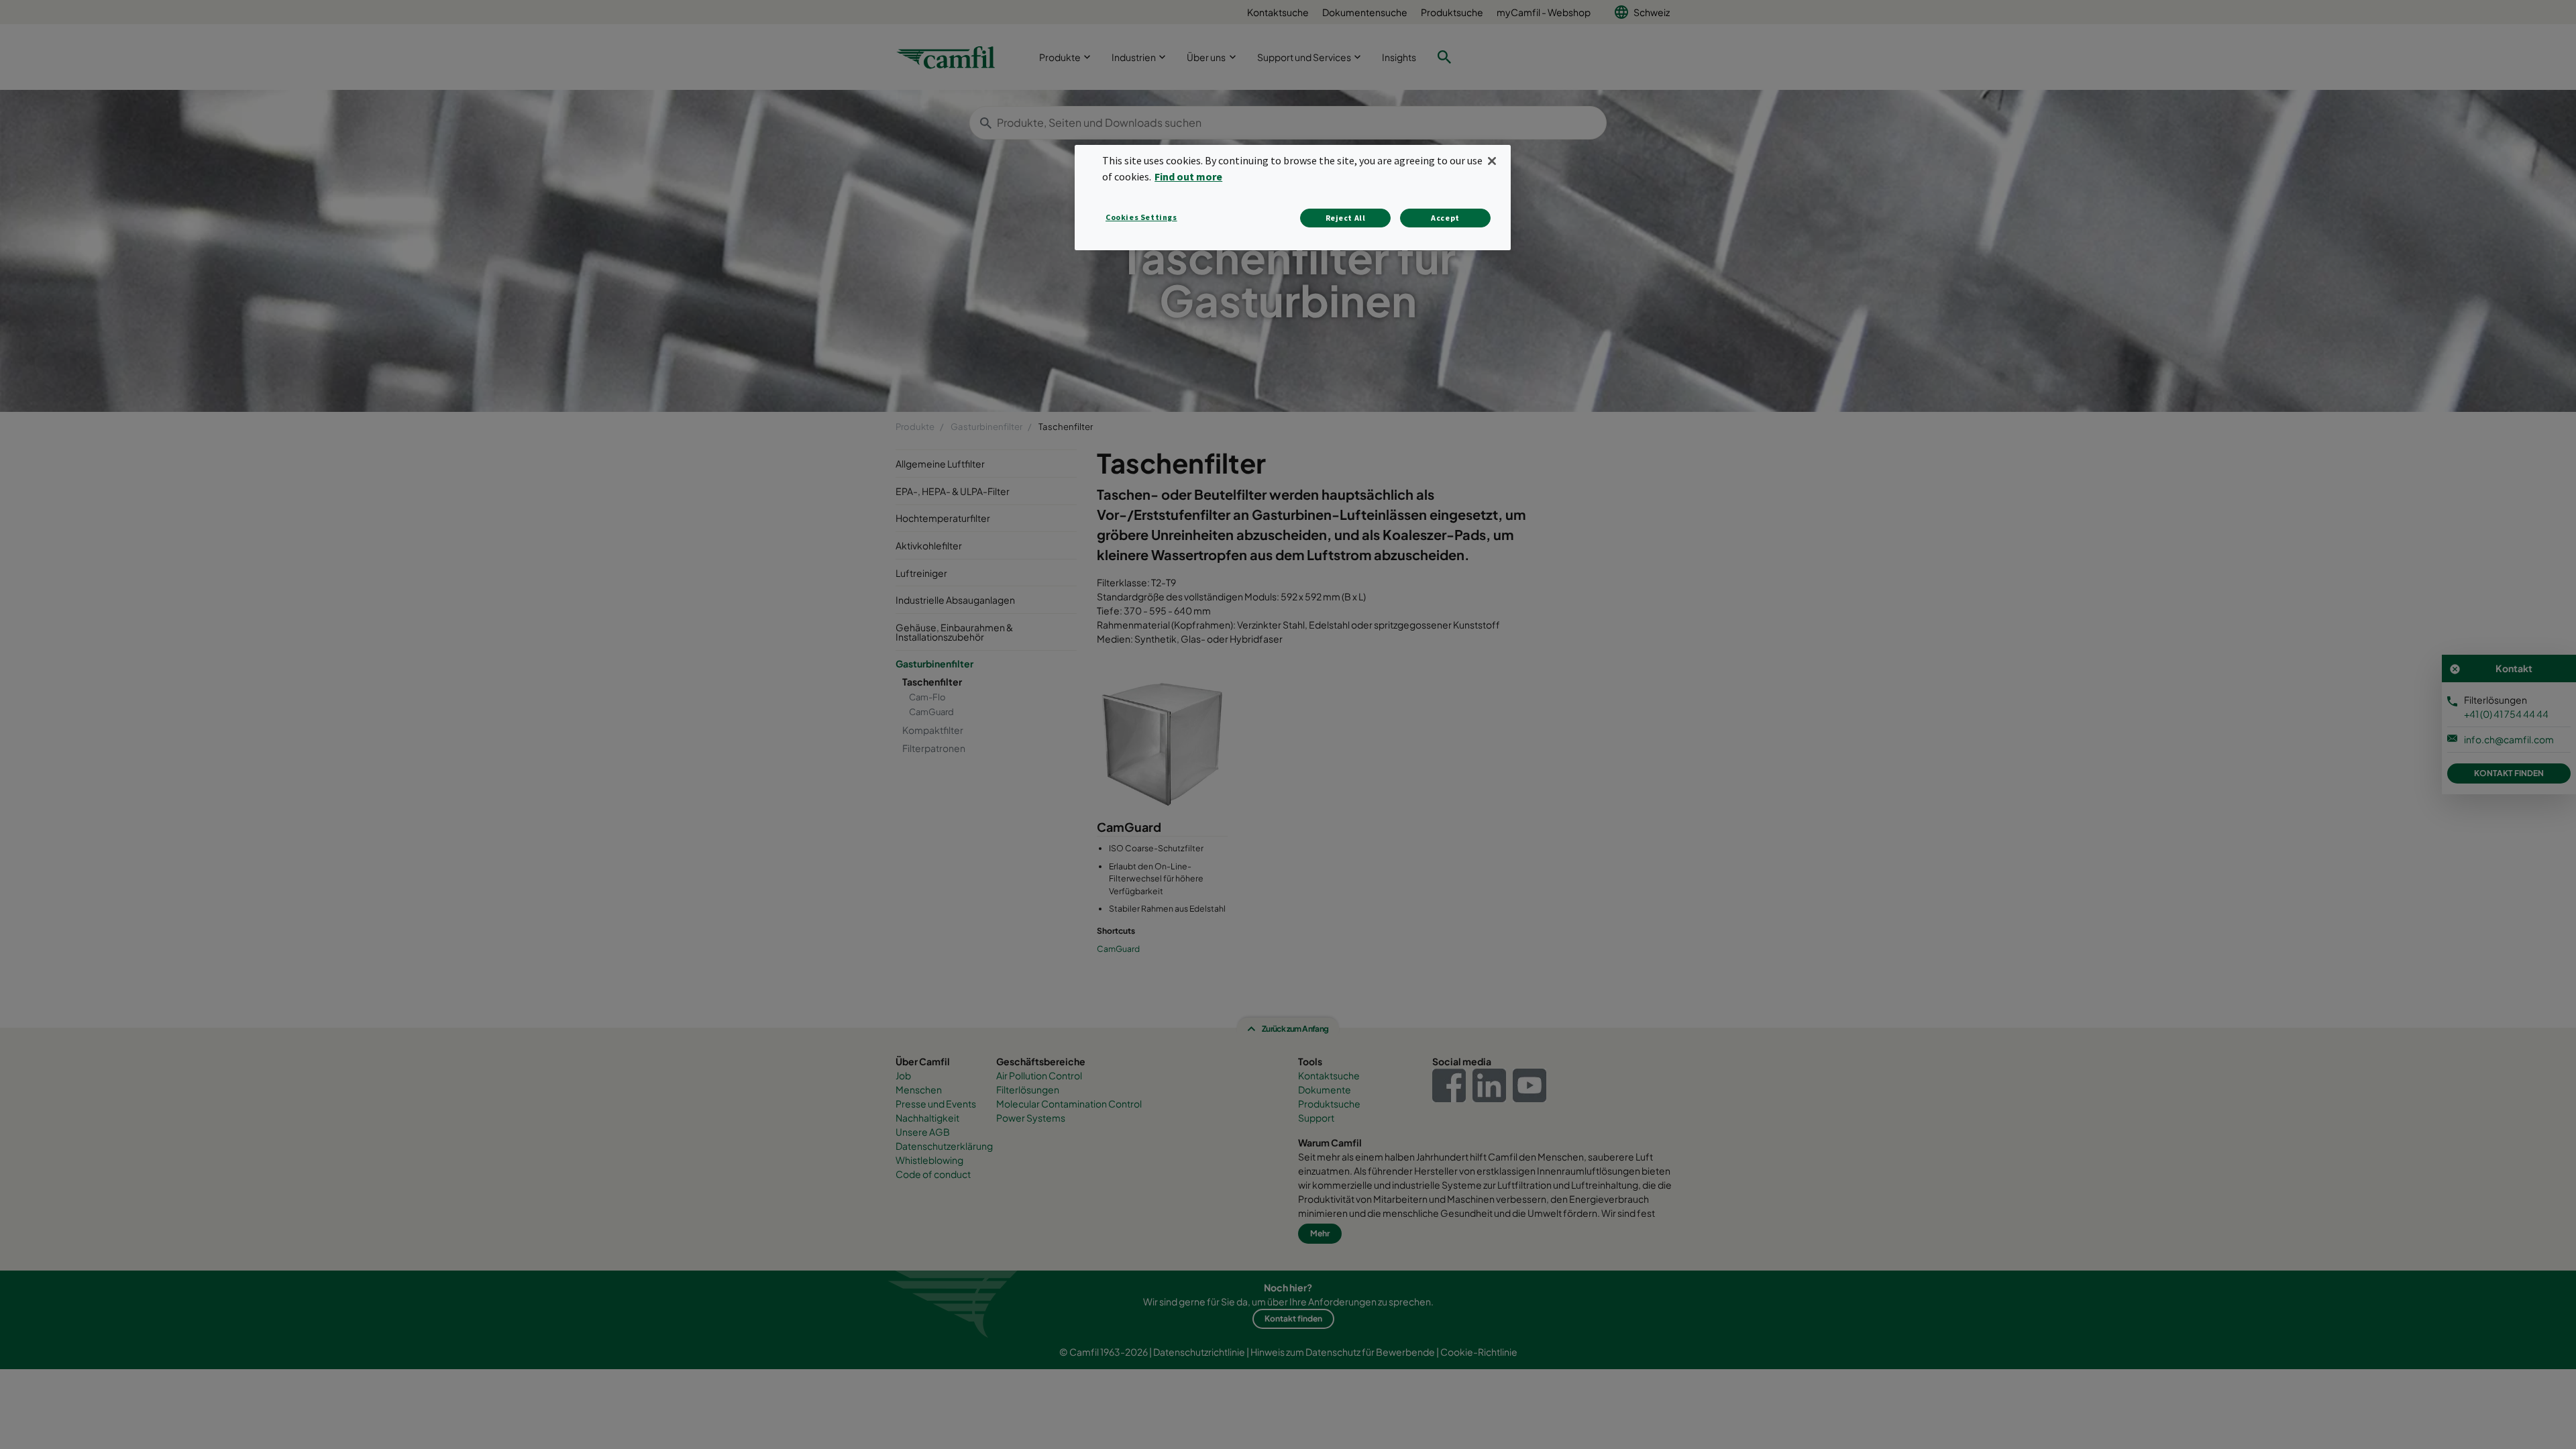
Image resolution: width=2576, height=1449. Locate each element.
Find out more (1188, 176)
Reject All (1346, 218)
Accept (1445, 218)
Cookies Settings (1141, 217)
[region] (1293, 198)
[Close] (1492, 161)
